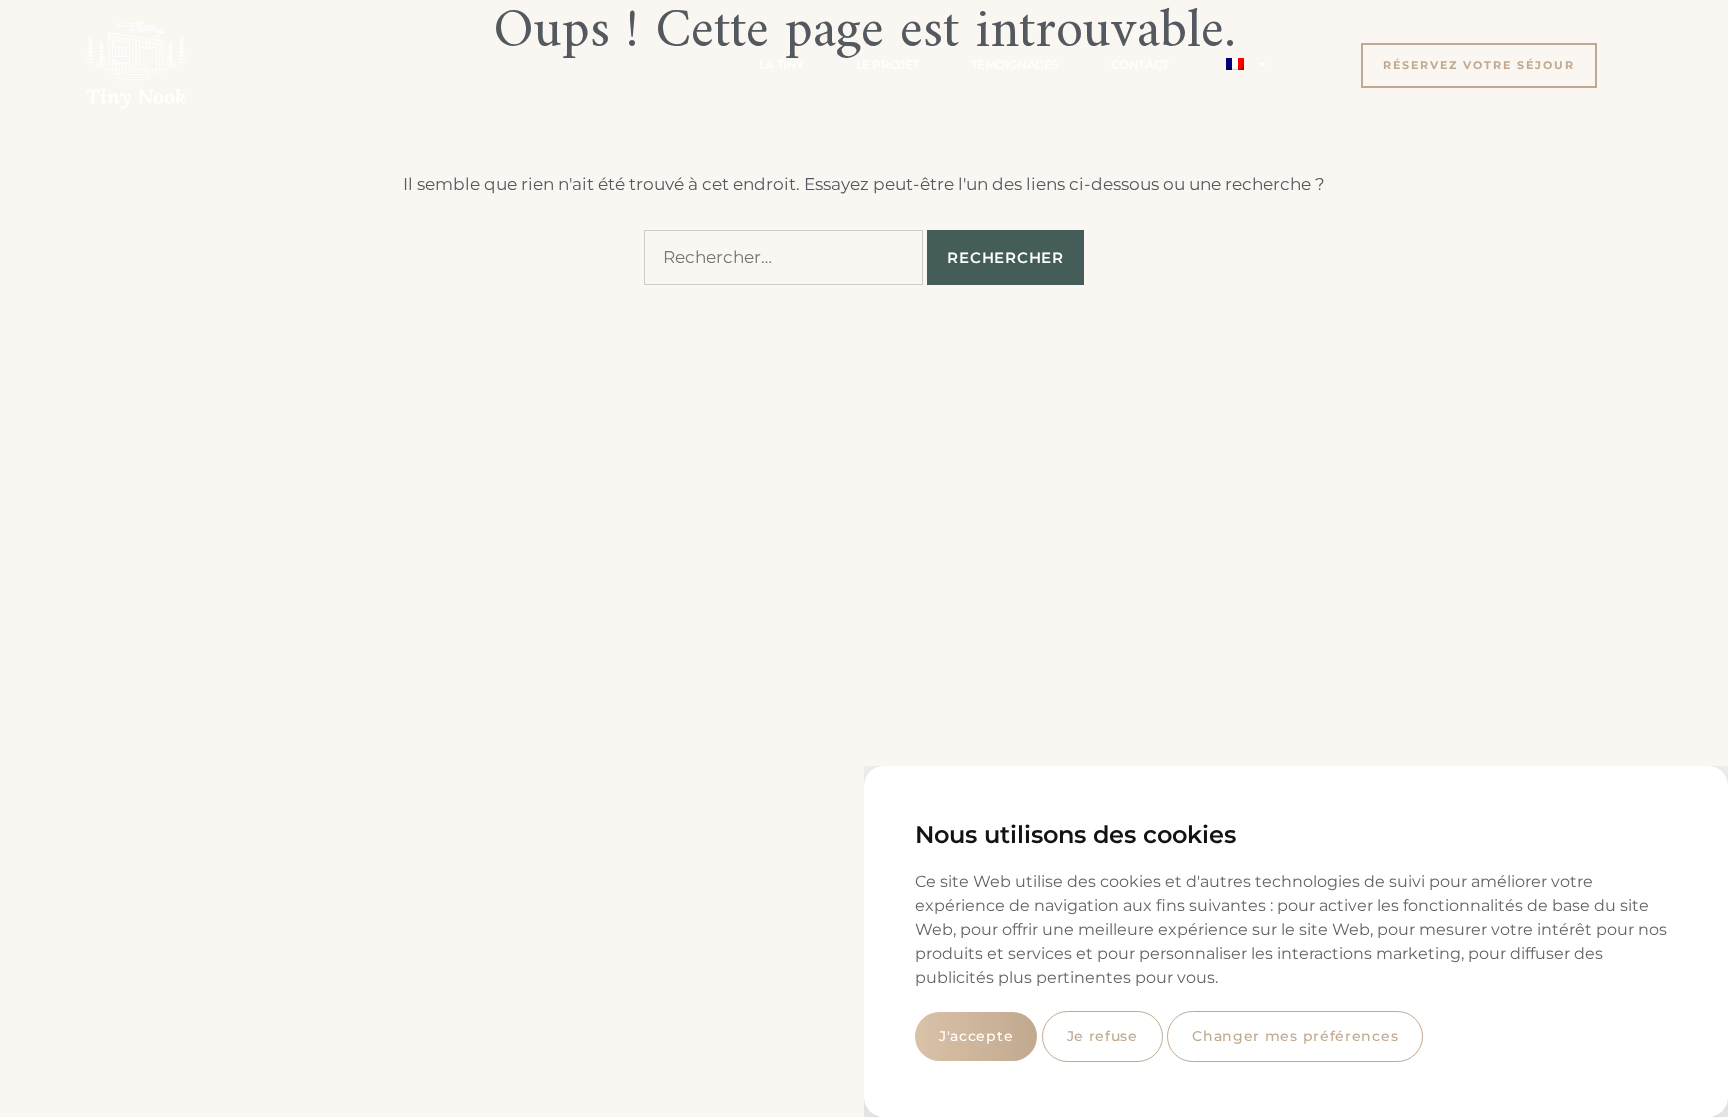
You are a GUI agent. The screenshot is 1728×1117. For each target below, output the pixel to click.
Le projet (887, 64)
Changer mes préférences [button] (1295, 1036)
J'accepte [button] (976, 1036)
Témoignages (1015, 64)
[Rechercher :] (783, 257)
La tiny (781, 64)
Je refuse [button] (1102, 1036)
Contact (1140, 64)
